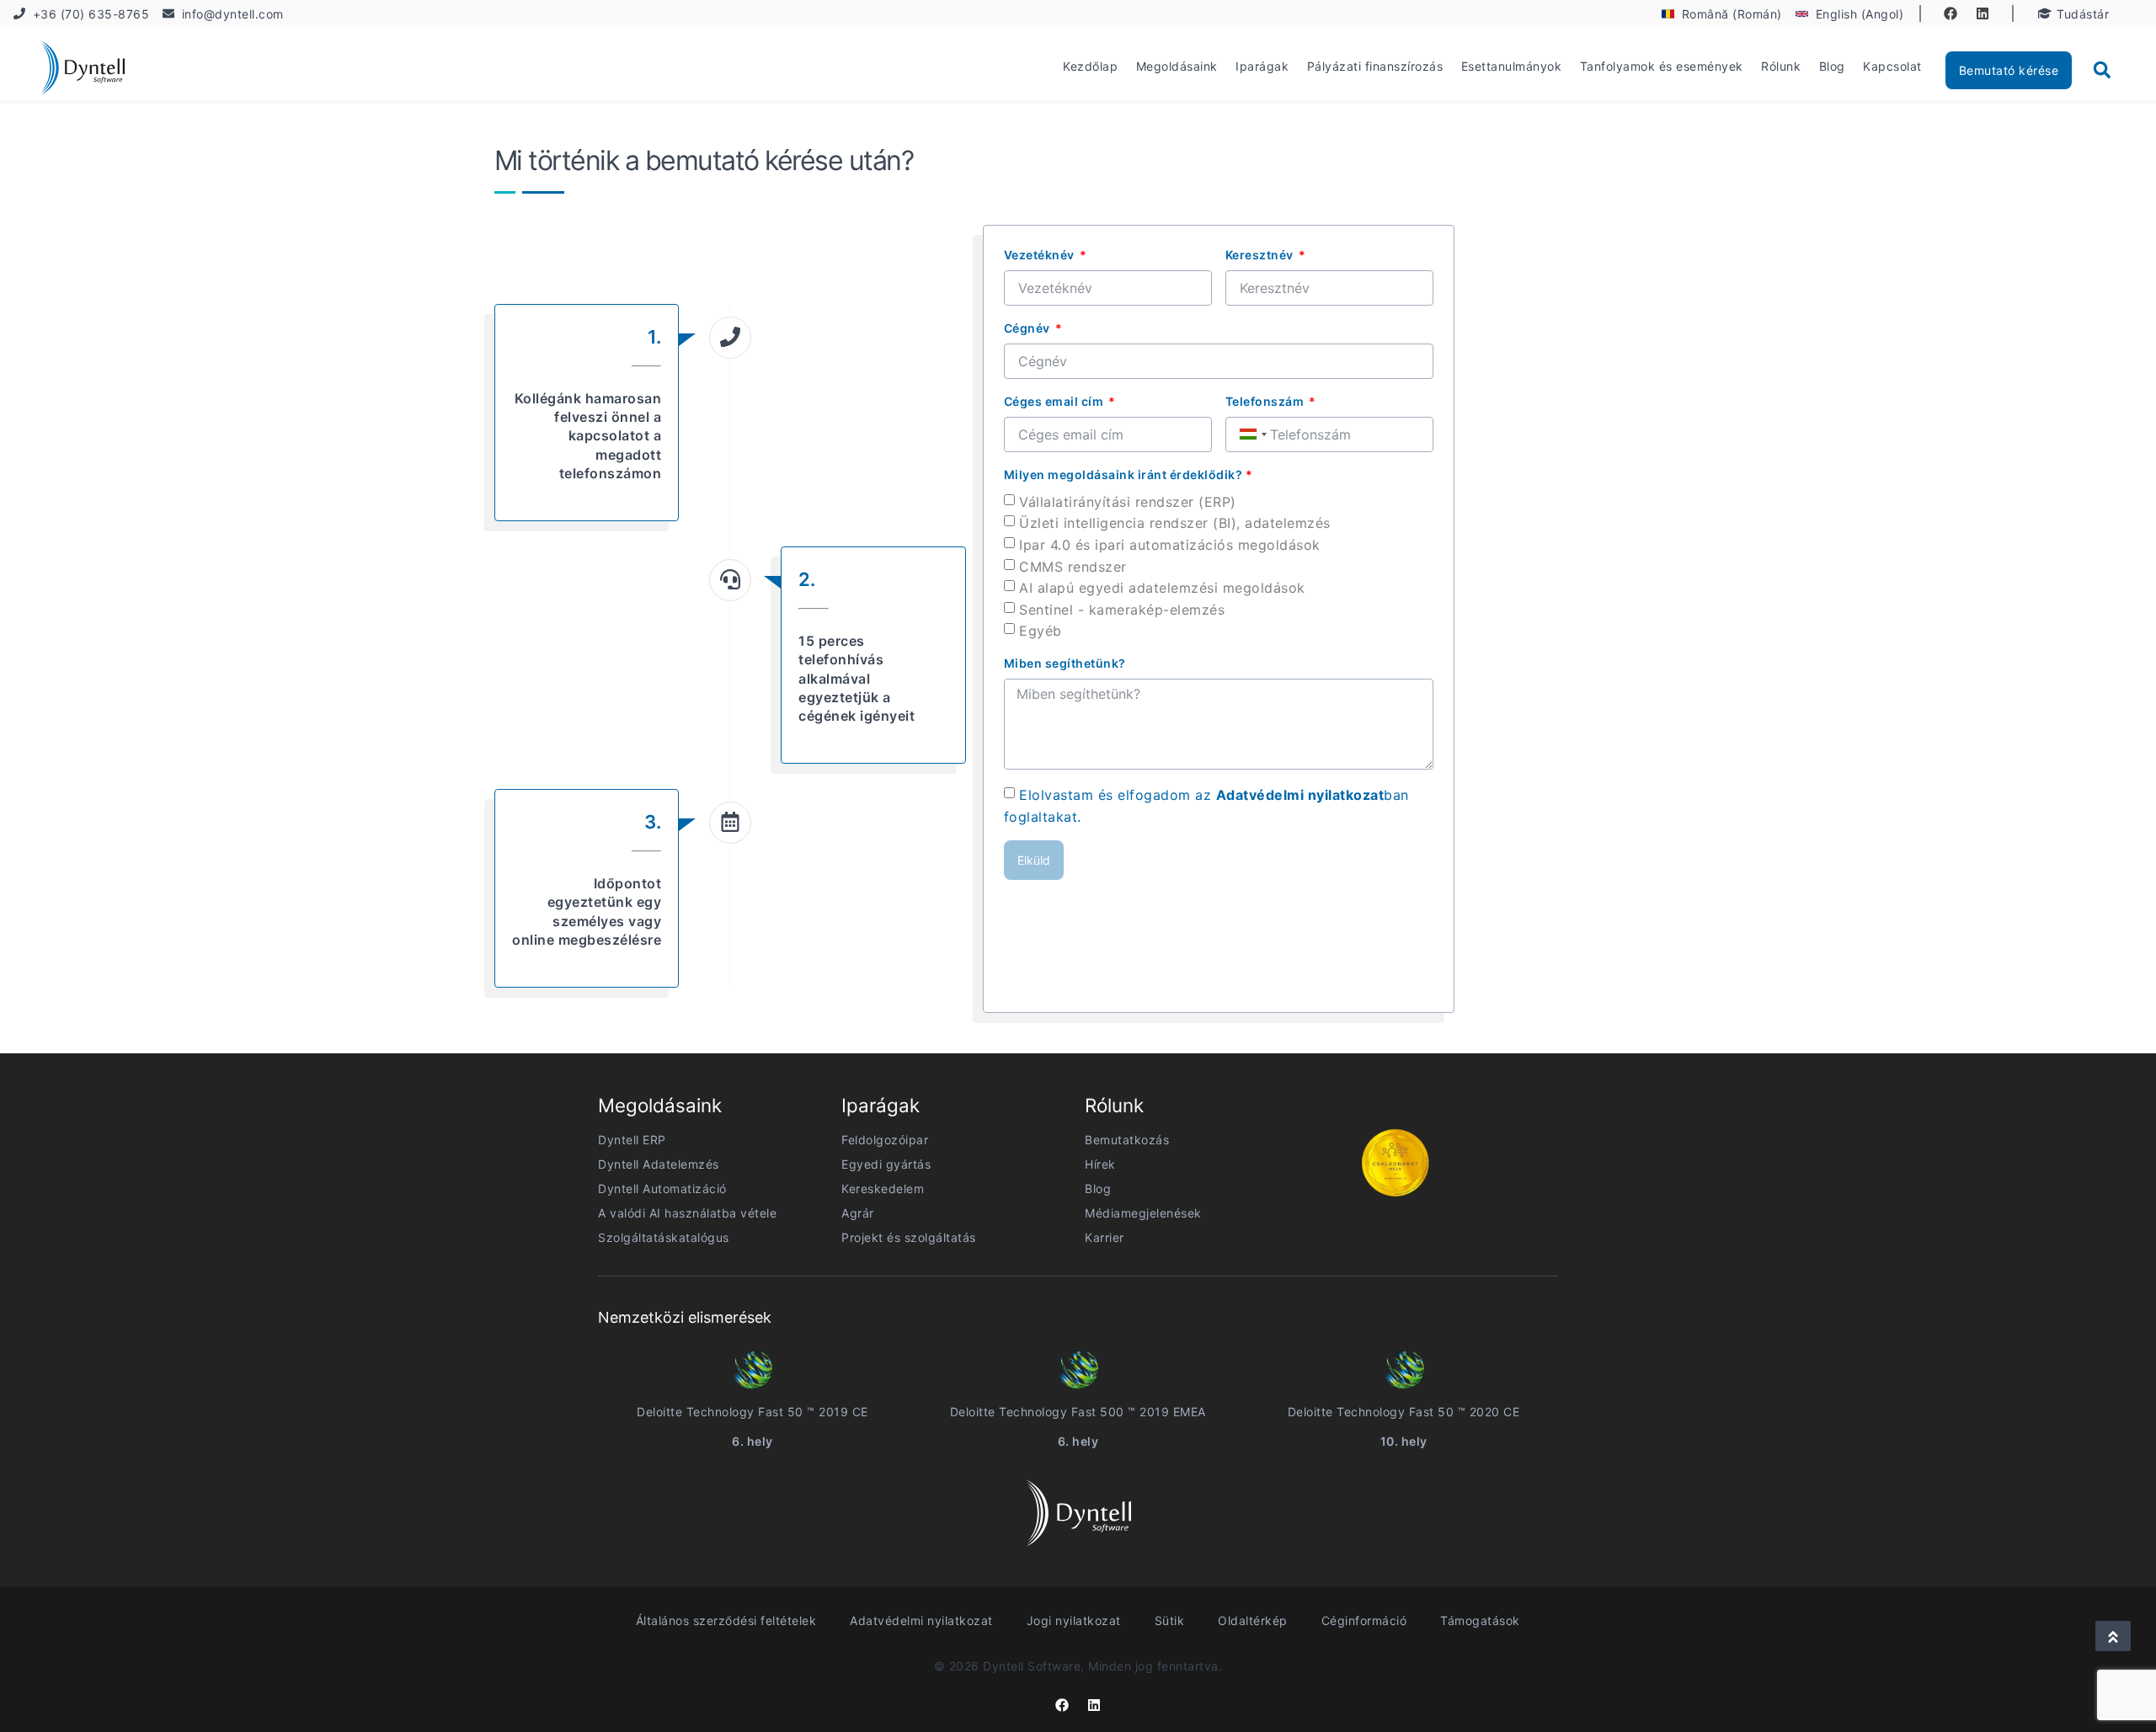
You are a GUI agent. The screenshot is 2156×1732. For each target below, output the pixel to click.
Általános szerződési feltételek (726, 1620)
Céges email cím (1055, 401)
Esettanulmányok (1512, 66)
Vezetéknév (1041, 255)
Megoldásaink (1177, 66)
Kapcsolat (1892, 66)
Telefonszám (1266, 401)
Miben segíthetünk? (1065, 663)
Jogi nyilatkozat (1074, 1620)
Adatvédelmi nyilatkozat (1300, 795)
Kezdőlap (1090, 66)
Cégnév (1029, 328)
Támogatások (1480, 1620)
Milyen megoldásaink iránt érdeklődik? (1129, 474)
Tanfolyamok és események (1662, 66)
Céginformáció (1364, 1620)
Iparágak (1262, 66)
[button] (2102, 70)
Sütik (1170, 1620)
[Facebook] (1951, 13)
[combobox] (1252, 434)
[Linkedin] (1983, 13)
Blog (1832, 66)
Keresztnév (1261, 255)
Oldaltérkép (1253, 1620)
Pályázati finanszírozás (1375, 66)
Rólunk (1781, 66)
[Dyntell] (83, 70)
